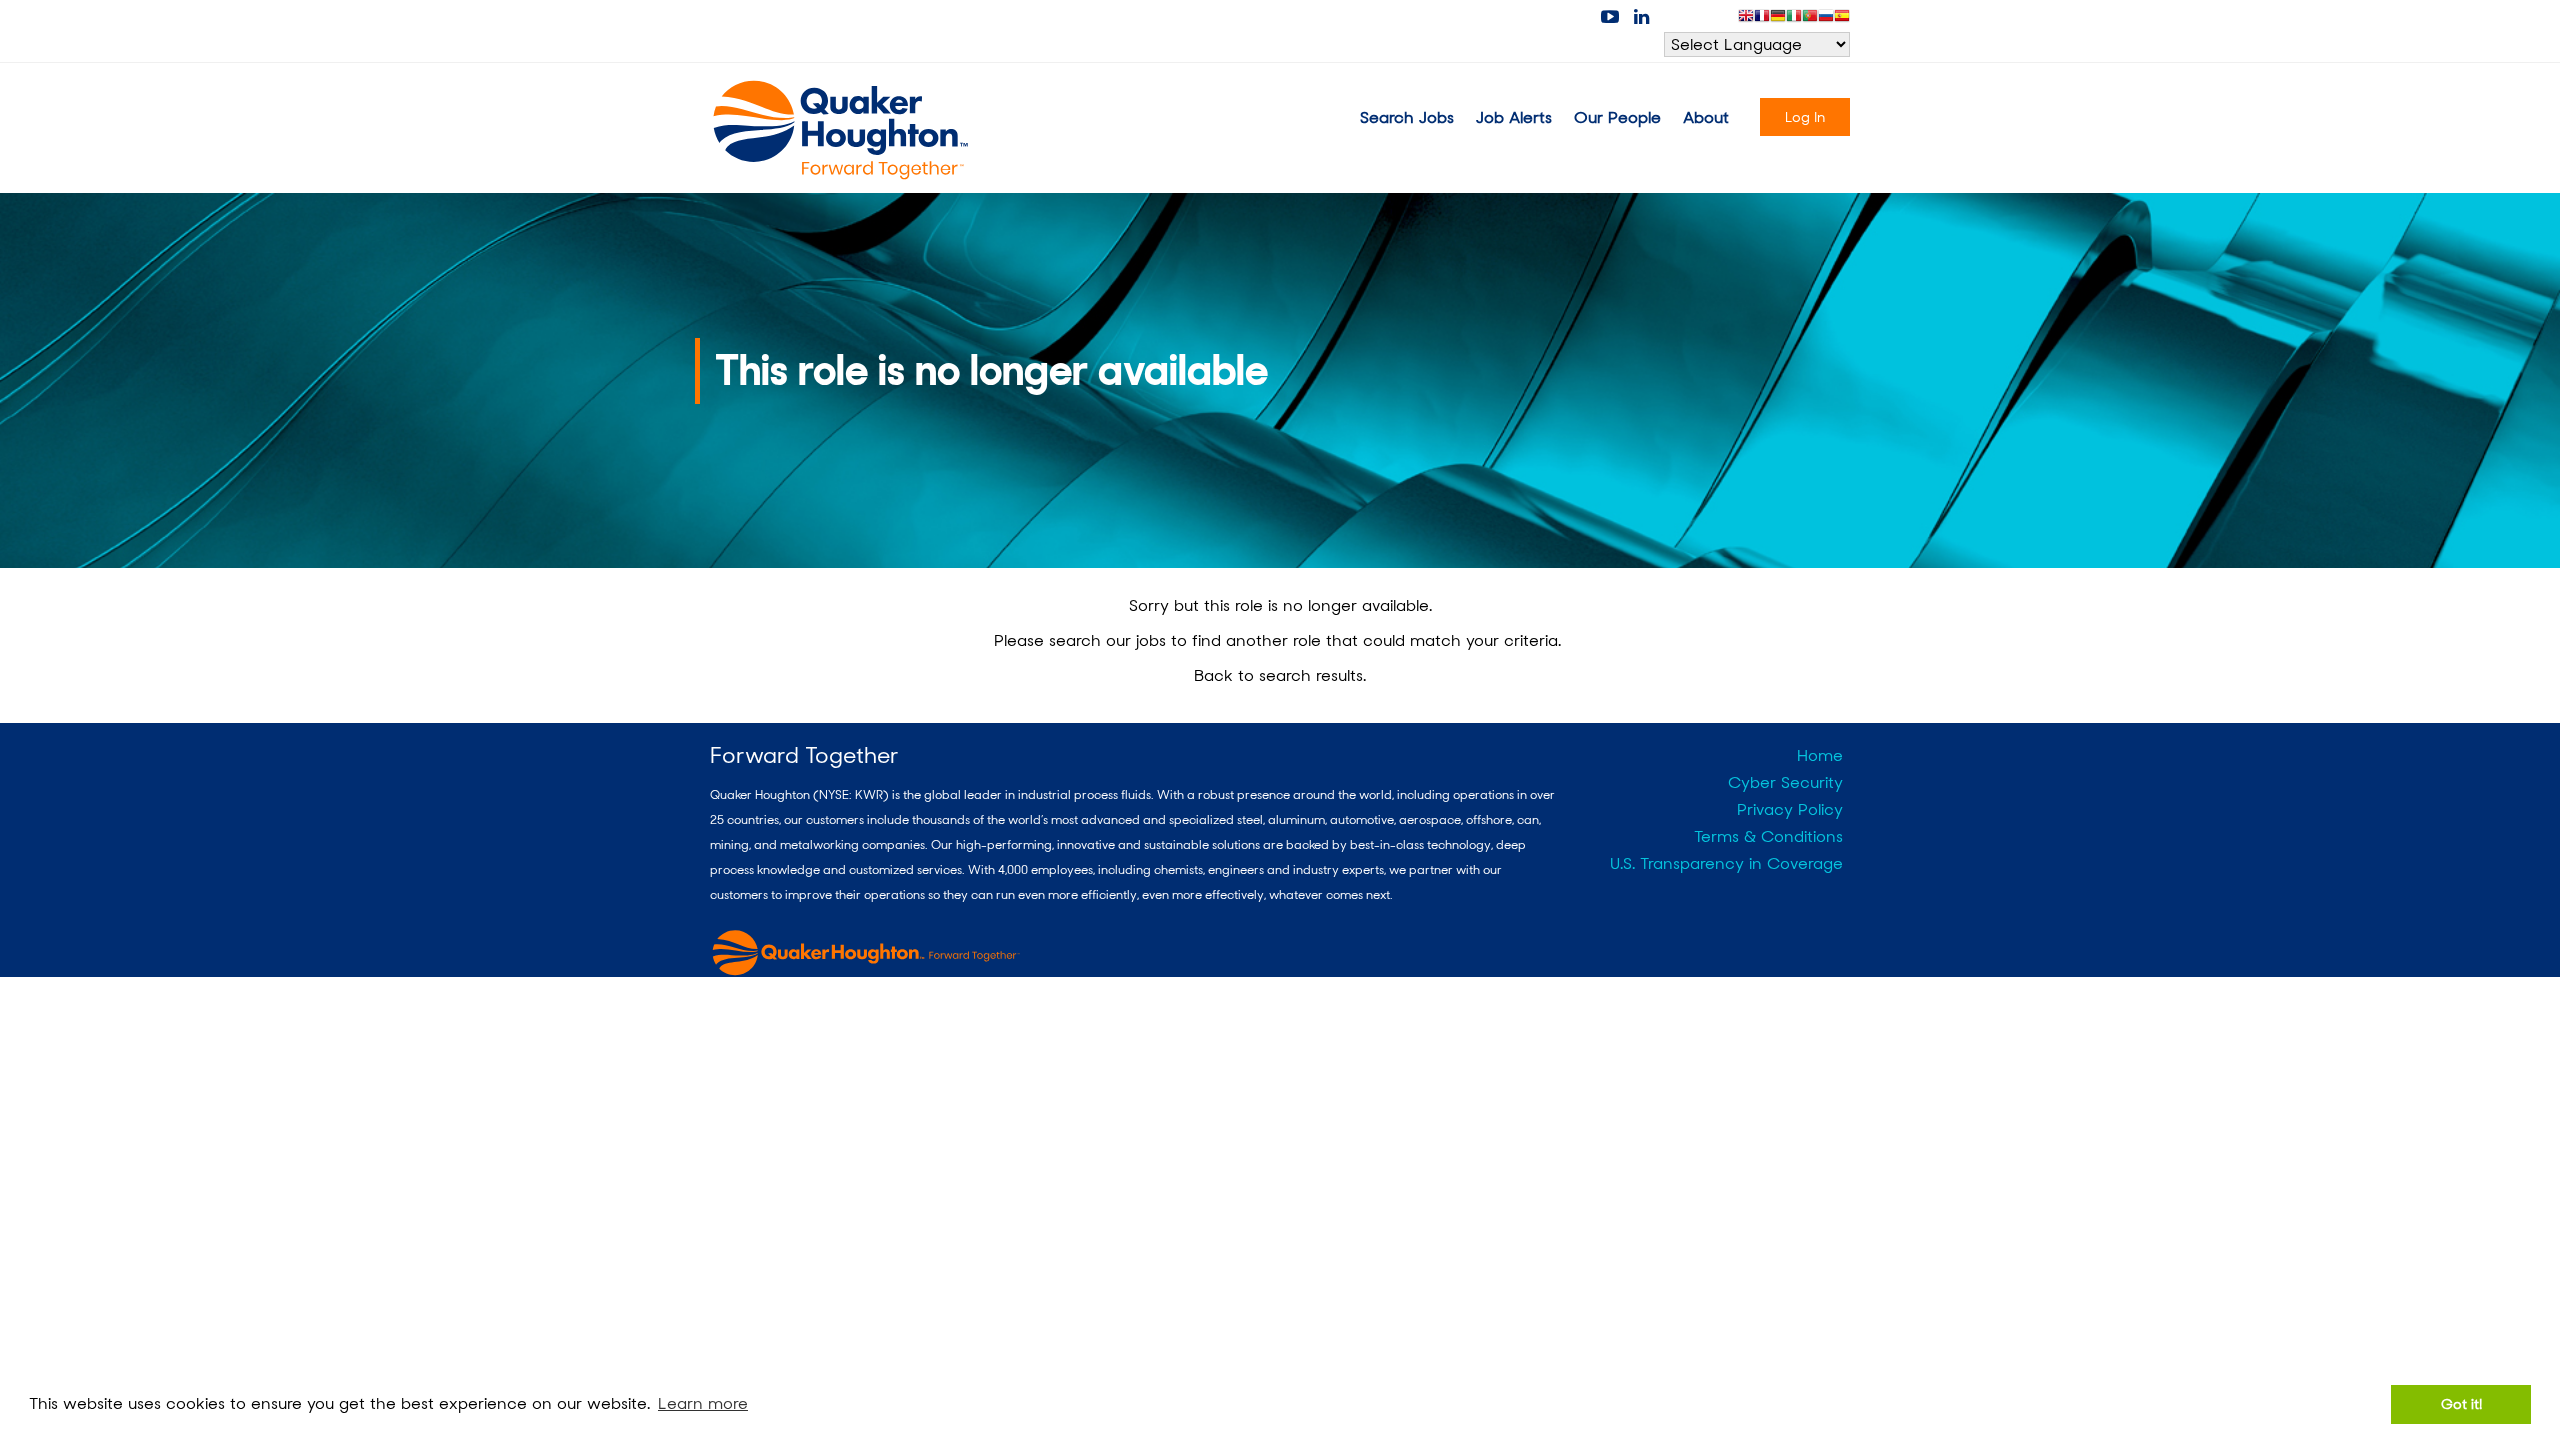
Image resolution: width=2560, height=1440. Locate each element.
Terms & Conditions (1768, 836)
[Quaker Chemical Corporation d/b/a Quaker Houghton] (841, 130)
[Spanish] (1842, 19)
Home (1820, 755)
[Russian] (1826, 19)
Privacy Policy (1790, 809)
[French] (1762, 19)
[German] (1778, 19)
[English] (1746, 19)
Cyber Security (1785, 782)
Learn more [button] (703, 1403)
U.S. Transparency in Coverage (1726, 863)
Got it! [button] (2461, 1403)
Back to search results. (1280, 675)
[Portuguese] (1810, 19)
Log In (1805, 117)
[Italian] (1794, 19)
